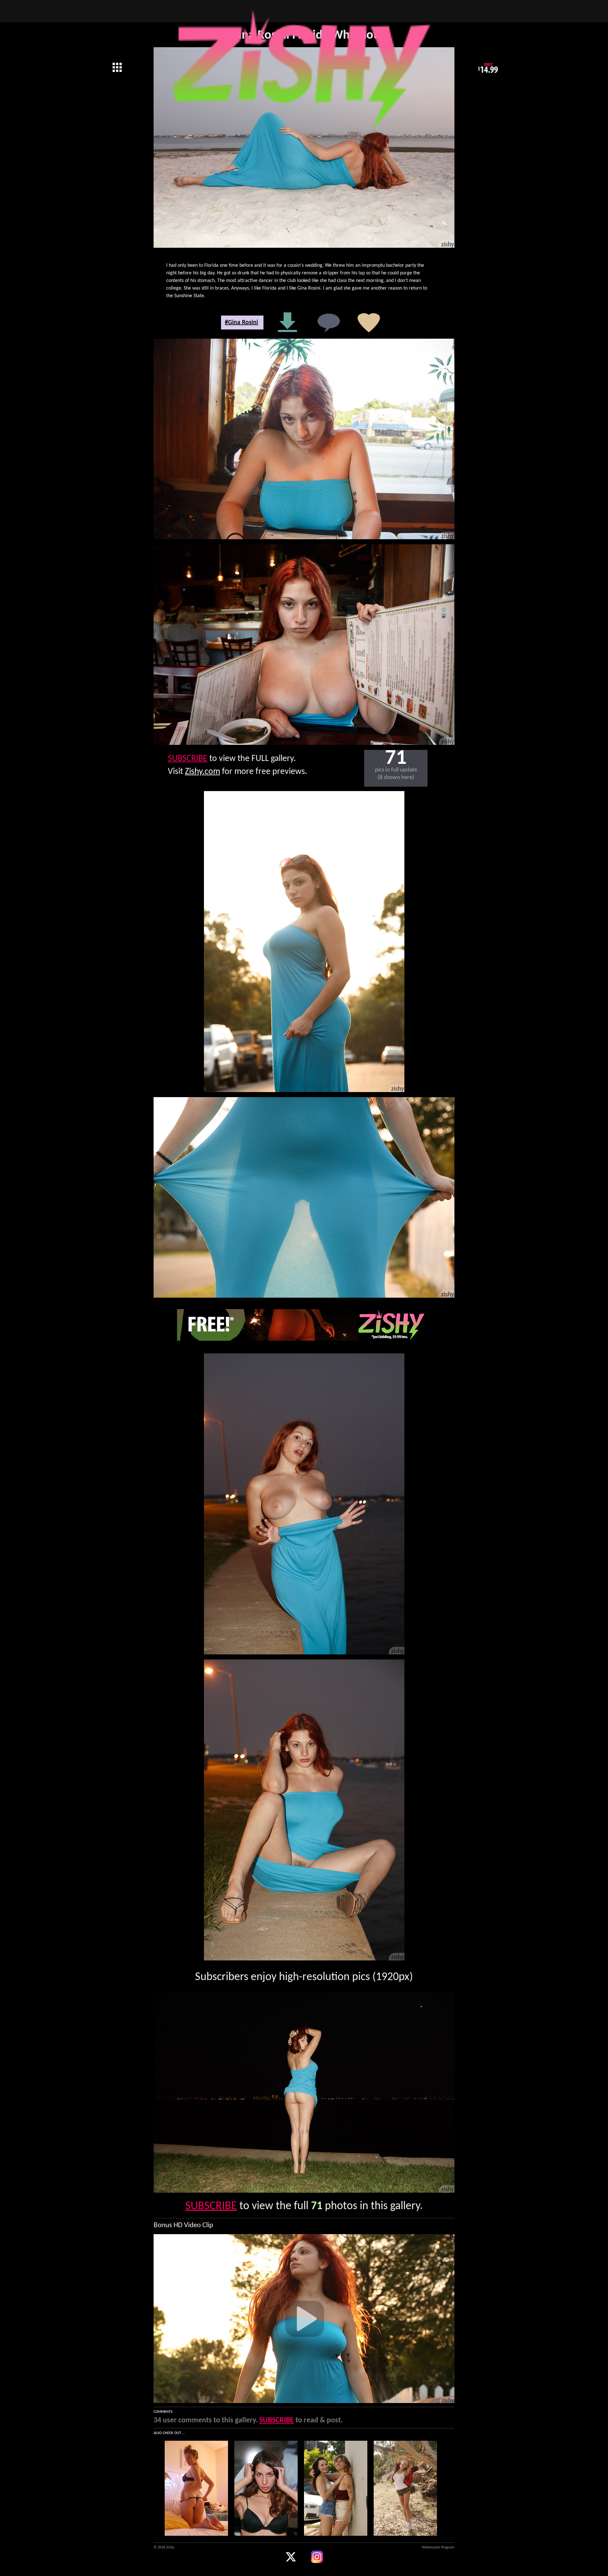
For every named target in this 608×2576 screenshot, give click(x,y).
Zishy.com (203, 772)
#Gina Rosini (241, 323)
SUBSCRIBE (188, 759)
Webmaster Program (438, 2547)
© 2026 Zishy (164, 2547)
